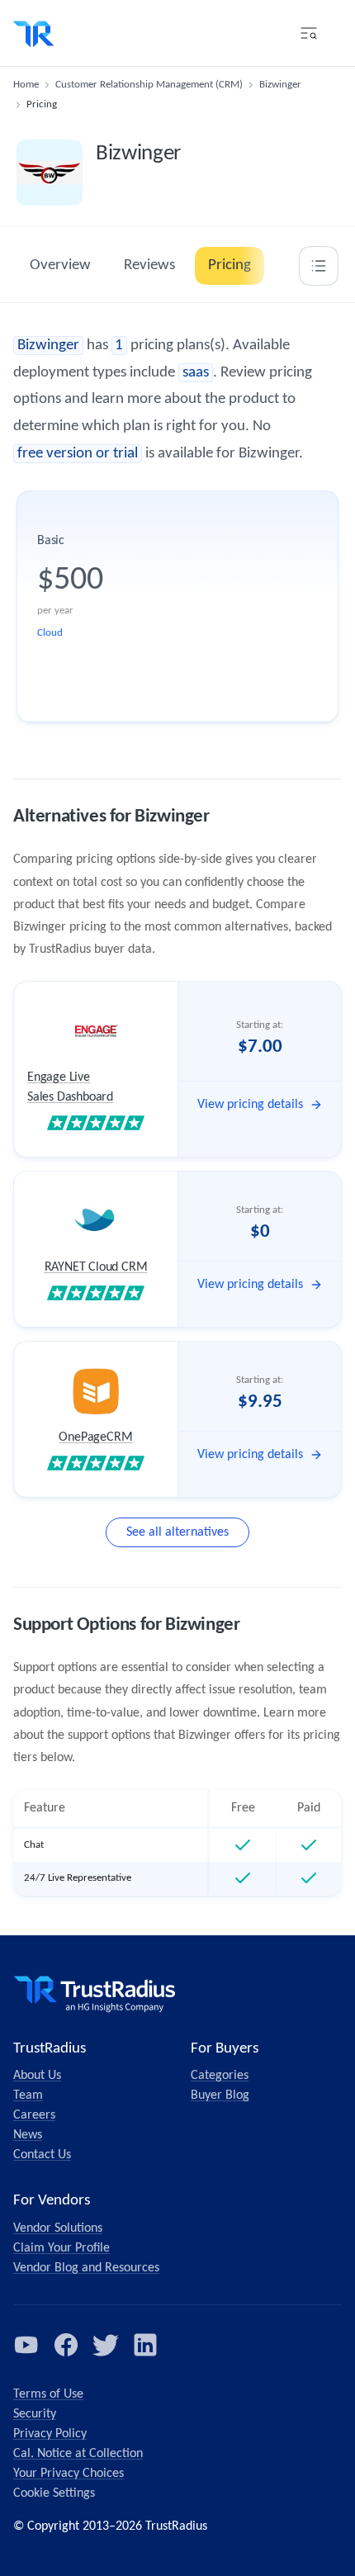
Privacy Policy (50, 2434)
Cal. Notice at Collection (78, 2454)
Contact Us (42, 2155)
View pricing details (250, 1105)
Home (26, 85)
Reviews (149, 265)
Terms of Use (48, 2394)
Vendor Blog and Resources (86, 2268)
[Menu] (309, 33)
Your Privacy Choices (69, 2474)
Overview (60, 265)
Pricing (230, 265)
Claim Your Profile (62, 2248)
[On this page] (319, 266)
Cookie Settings (54, 2493)
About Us (37, 2076)
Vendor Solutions (58, 2228)
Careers (34, 2115)
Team (28, 2095)
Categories (220, 2076)
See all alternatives (177, 1532)
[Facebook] (66, 2345)
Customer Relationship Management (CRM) (149, 85)
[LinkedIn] (145, 2345)
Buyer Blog (220, 2095)
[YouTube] (26, 2345)
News (28, 2135)
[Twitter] (106, 2345)
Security (35, 2414)
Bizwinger (280, 85)
